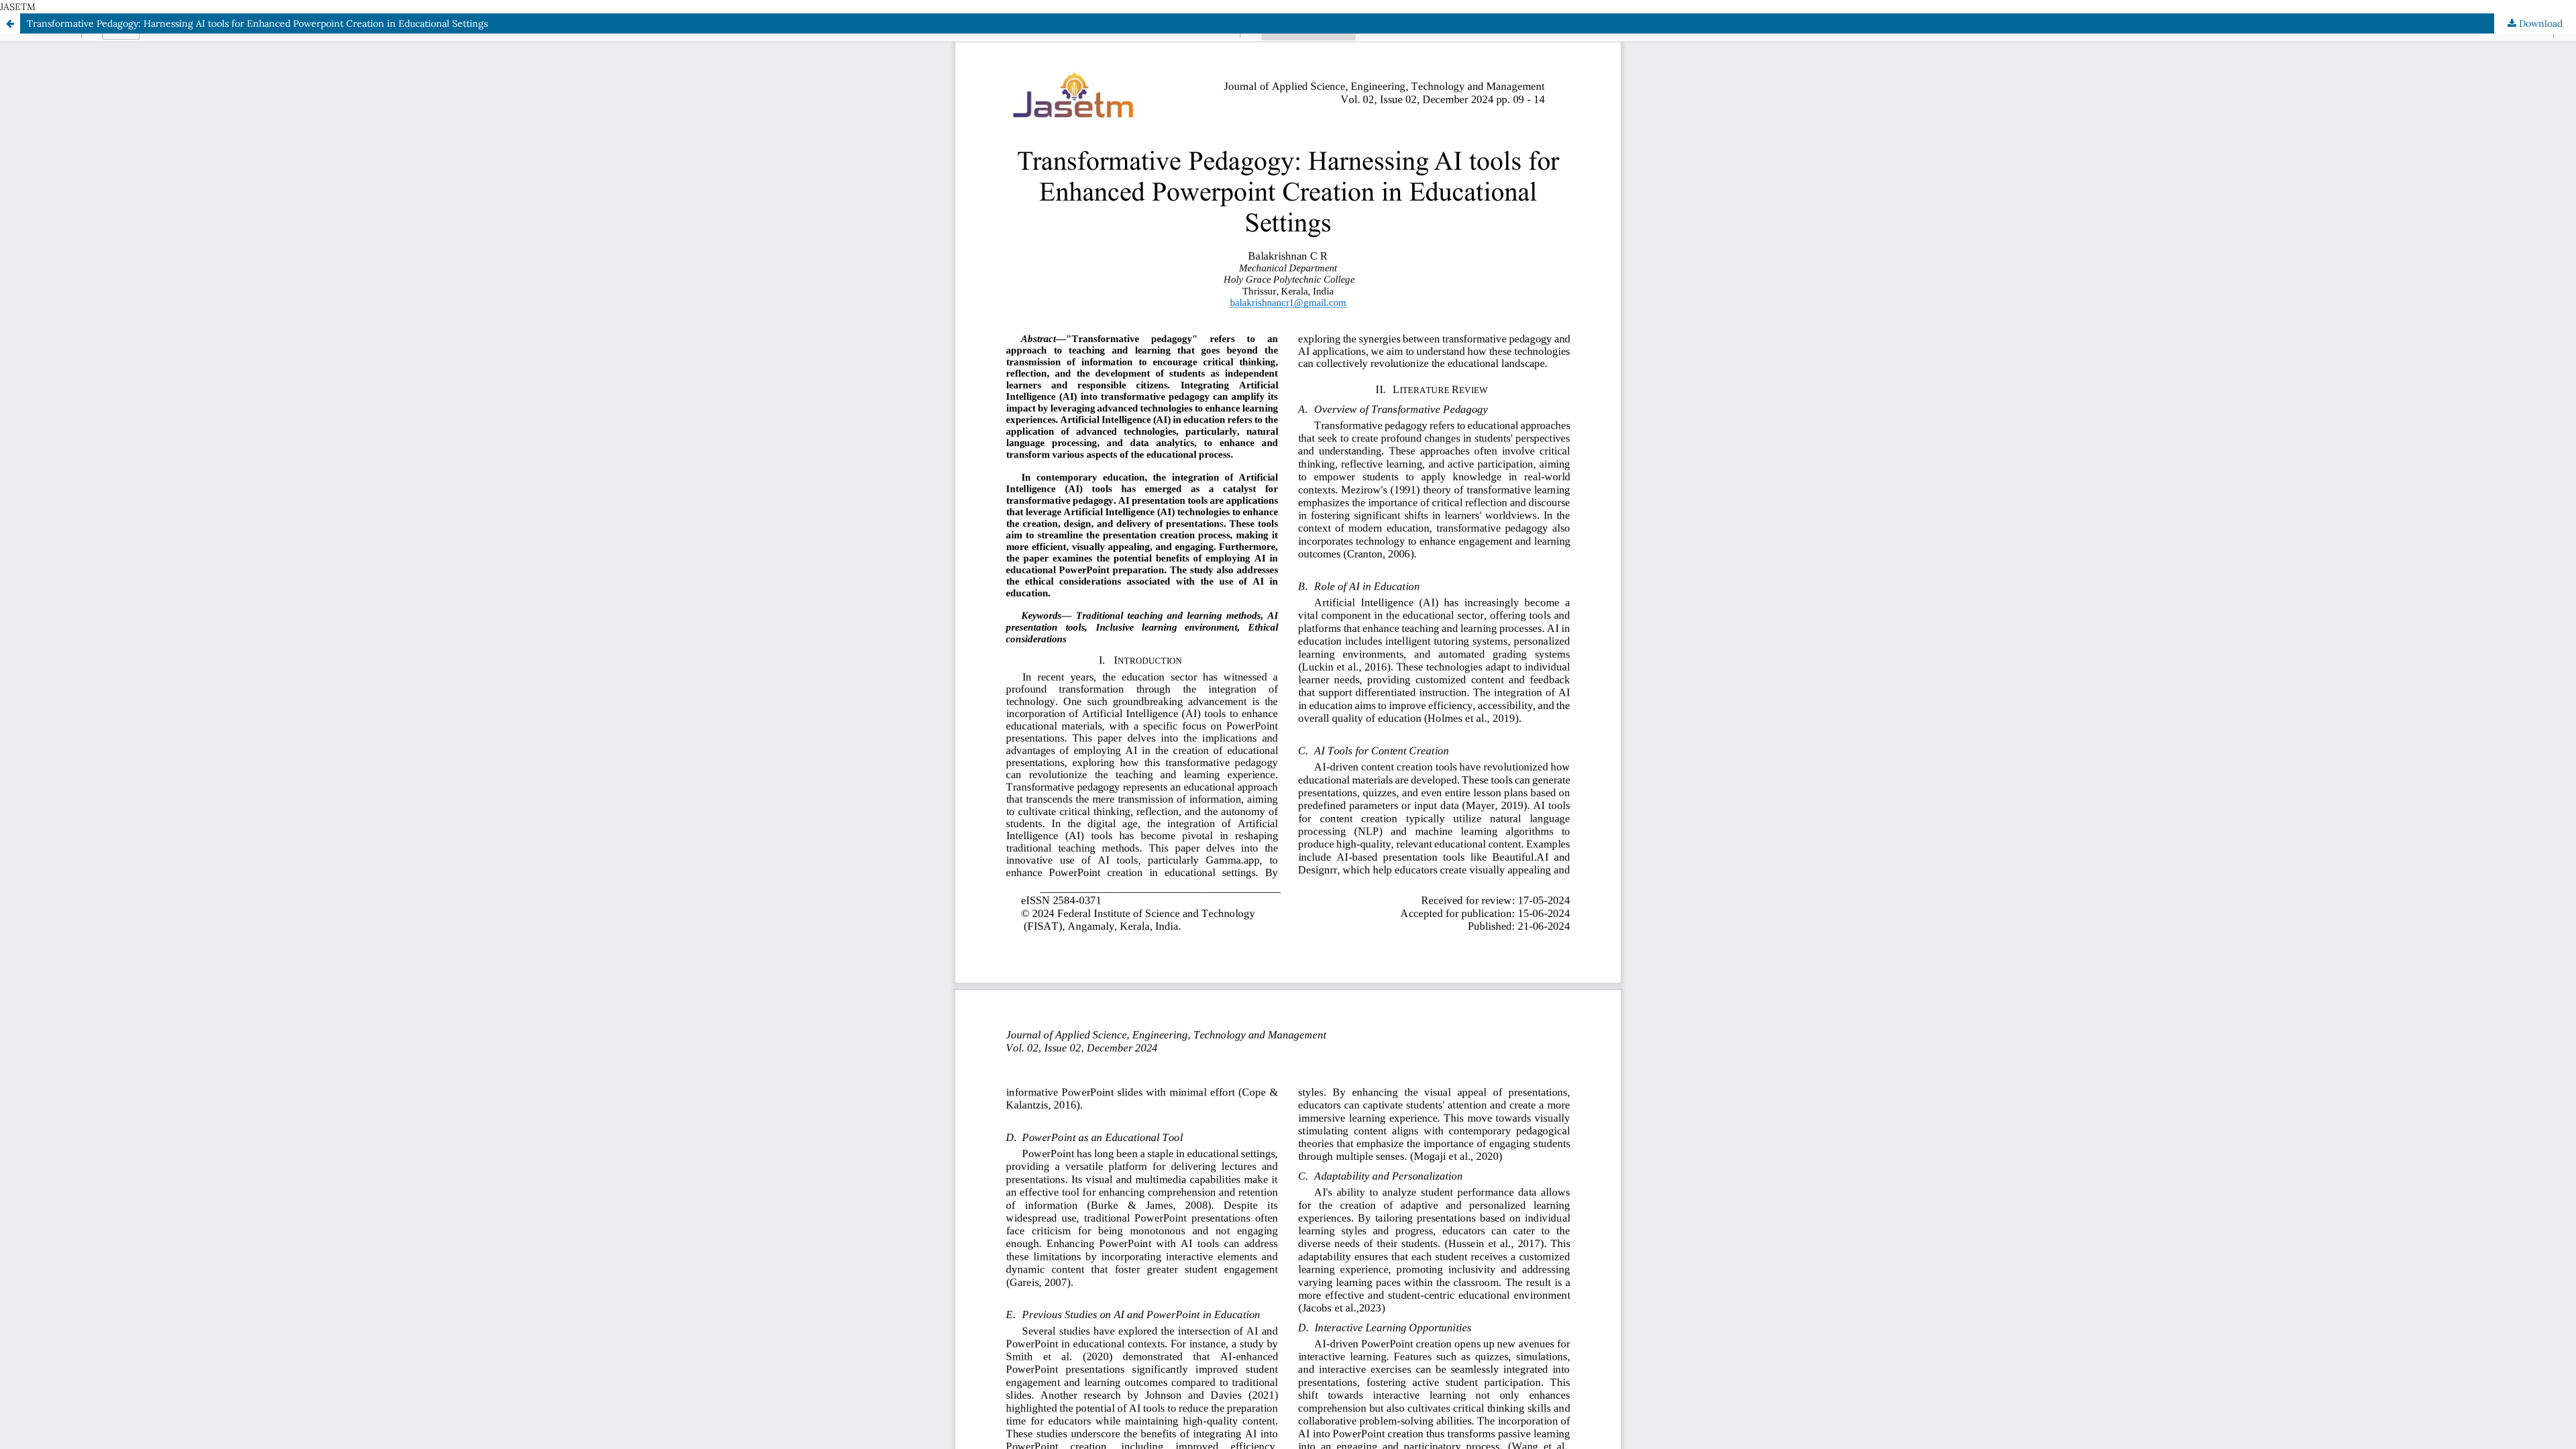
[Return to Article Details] (10, 23)
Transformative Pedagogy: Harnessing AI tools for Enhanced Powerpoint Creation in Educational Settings (257, 23)
